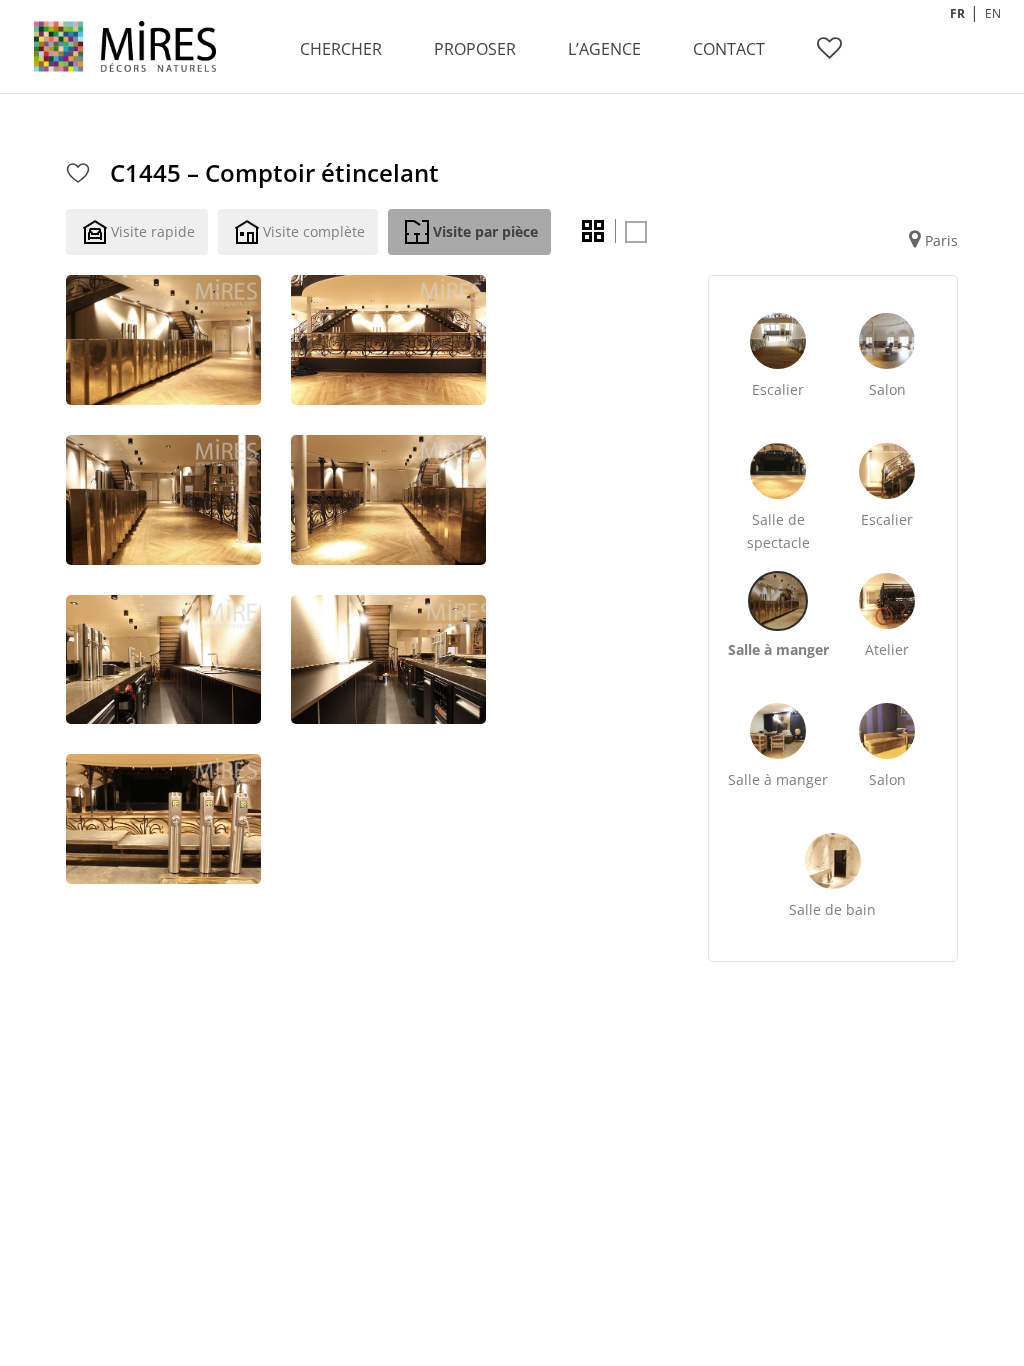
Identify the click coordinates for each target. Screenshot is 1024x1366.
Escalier (778, 389)
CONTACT (729, 49)
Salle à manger (778, 649)
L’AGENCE (604, 49)
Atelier (887, 649)
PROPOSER (475, 49)
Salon (887, 389)
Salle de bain (832, 909)
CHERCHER (341, 49)
